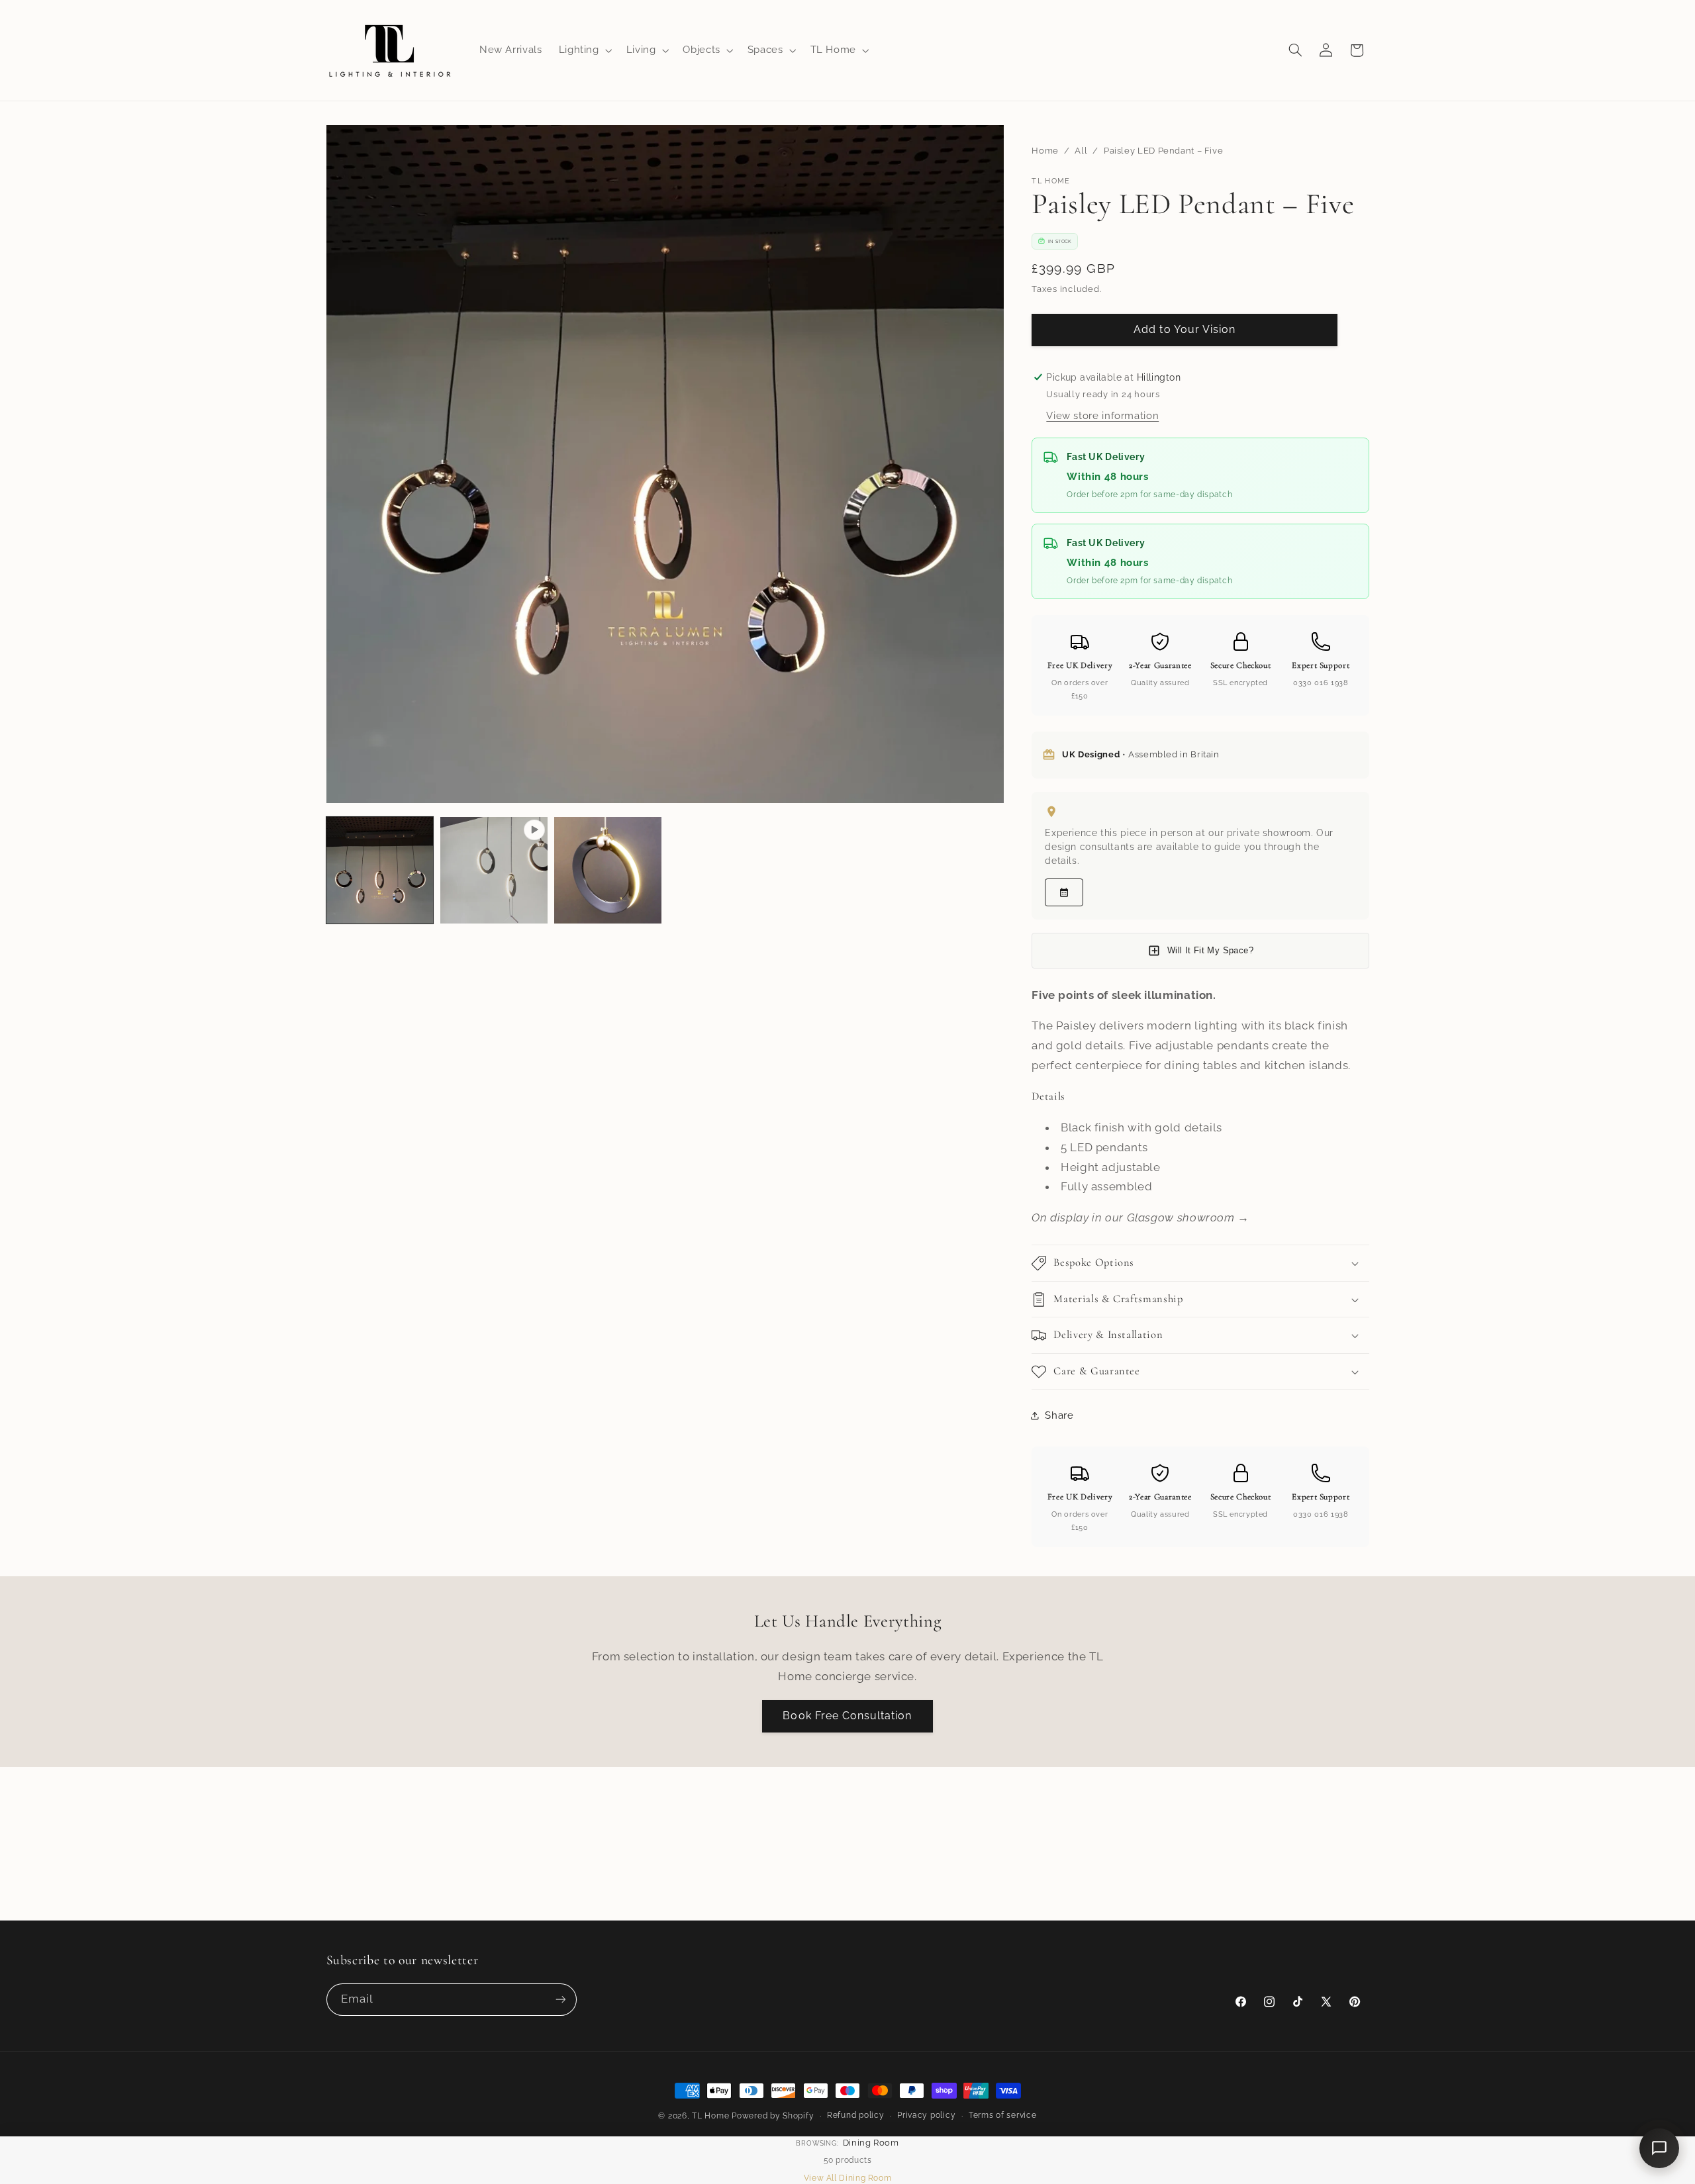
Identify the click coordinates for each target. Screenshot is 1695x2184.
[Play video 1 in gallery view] (494, 871)
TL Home (710, 2116)
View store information (1102, 415)
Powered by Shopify (773, 2116)
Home (1045, 151)
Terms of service (1003, 2115)
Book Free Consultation (847, 1716)
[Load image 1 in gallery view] (380, 871)
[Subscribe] (560, 2000)
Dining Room (871, 2143)
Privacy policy (926, 2115)
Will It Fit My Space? (1210, 950)
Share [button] (1059, 1415)
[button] (584, 50)
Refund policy (856, 2115)
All (1081, 151)
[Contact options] (1659, 2148)
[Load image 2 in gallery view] (608, 871)
